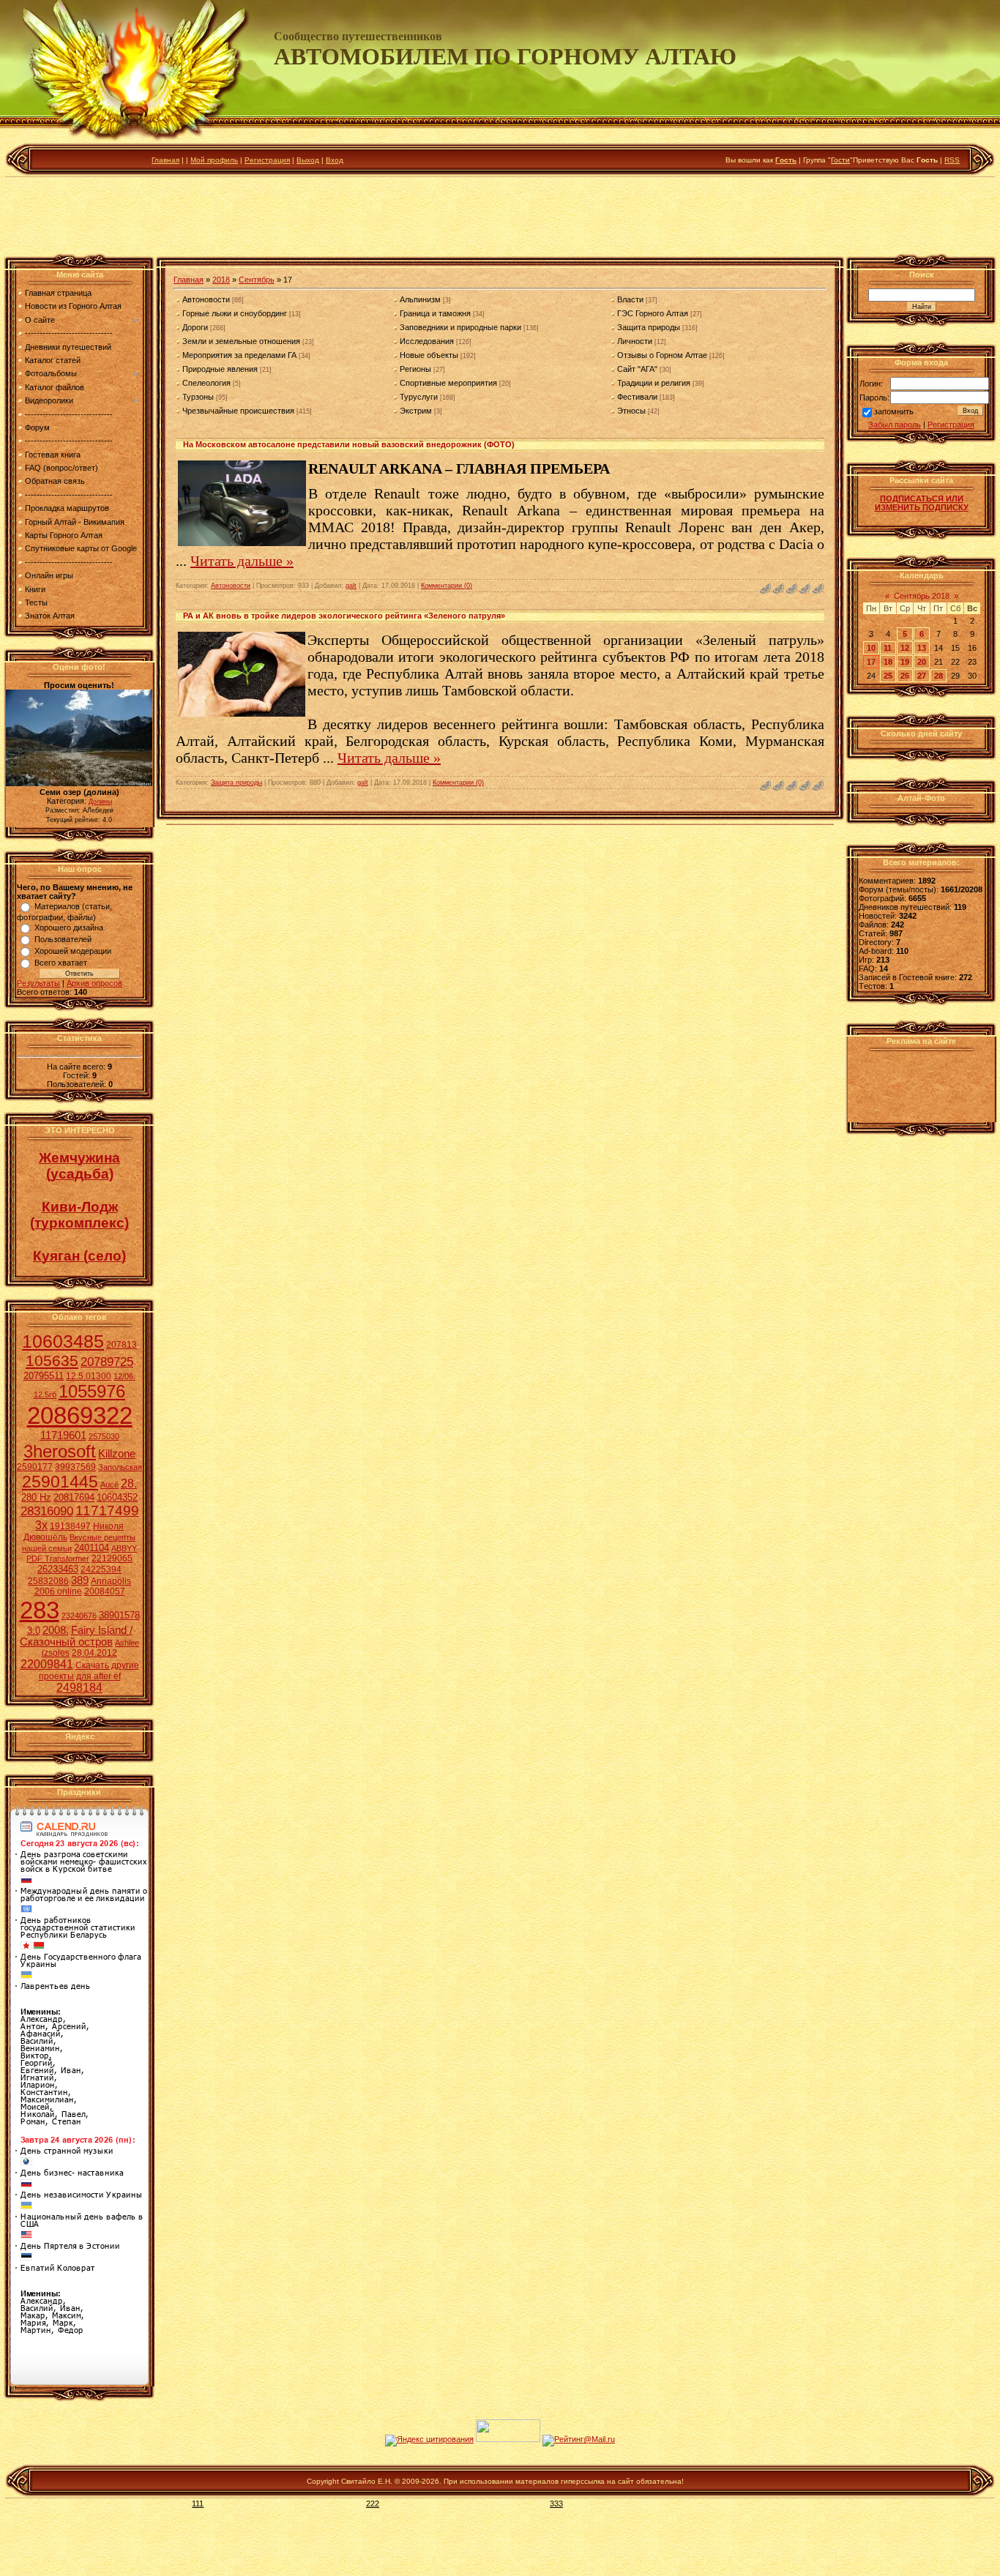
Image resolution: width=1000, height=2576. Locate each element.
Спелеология (206, 383)
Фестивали (637, 397)
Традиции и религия (654, 383)
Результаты (38, 983)
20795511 (44, 1376)
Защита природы (649, 327)
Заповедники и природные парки (460, 327)
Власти (630, 299)
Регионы (415, 369)
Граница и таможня (435, 313)
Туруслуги (419, 397)
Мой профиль (214, 160)
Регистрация (267, 160)
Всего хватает (61, 963)
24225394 (101, 1569)
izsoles (56, 1653)
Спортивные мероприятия (448, 383)
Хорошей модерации (73, 951)
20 (922, 662)
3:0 (34, 1631)
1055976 (92, 1391)
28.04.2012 (94, 1653)
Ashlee (127, 1643)
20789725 (107, 1362)
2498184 (79, 1688)
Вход (335, 160)
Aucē (109, 1485)
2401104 (92, 1548)
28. (129, 1483)
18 (888, 662)
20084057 (105, 1591)
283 (40, 1610)
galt (351, 586)
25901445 (60, 1482)
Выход (308, 160)
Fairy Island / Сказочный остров (76, 1636)
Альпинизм (420, 299)
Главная (165, 160)
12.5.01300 (89, 1376)
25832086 (48, 1581)
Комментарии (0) (447, 586)
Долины (100, 802)
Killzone (117, 1454)
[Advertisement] (500, 219)
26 (905, 676)
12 (905, 648)
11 (888, 648)
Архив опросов (94, 983)
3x (41, 1525)
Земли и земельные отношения (241, 341)
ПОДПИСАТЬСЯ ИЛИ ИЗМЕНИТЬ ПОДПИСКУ (922, 503)
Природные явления (220, 369)
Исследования (427, 341)
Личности (635, 341)
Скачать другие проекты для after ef (89, 1671)
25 (888, 676)
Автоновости (206, 299)
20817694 (74, 1497)
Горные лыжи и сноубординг (235, 313)
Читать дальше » (242, 561)
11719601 (63, 1436)
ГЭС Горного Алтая (653, 313)
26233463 (58, 1569)
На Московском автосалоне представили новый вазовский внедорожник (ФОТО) (349, 444)
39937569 (75, 1467)
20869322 (80, 1415)
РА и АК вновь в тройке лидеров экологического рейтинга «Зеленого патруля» (344, 616)
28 (939, 676)
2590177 (35, 1467)
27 (922, 676)
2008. (56, 1630)
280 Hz (36, 1497)
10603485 (63, 1341)
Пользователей (63, 939)
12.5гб (45, 1395)
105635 (52, 1361)
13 (922, 648)
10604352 (117, 1497)
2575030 (104, 1436)
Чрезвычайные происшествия (238, 411)
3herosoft (60, 1451)
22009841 (47, 1664)
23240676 (79, 1616)
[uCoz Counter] (508, 2439)
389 (80, 1580)
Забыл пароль (895, 425)
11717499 (107, 1511)
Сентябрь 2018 (922, 596)
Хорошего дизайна (69, 927)
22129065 (112, 1558)
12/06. (124, 1376)
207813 (122, 1345)
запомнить (894, 412)
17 (871, 662)
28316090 (47, 1511)
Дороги (195, 327)
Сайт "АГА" (637, 369)
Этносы (631, 411)
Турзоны (198, 397)
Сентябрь (257, 280)
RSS (952, 160)
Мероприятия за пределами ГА (239, 355)
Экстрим (416, 411)
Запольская (120, 1467)
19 (905, 662)
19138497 (70, 1526)
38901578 (119, 1615)
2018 (221, 280)
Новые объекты (429, 355)
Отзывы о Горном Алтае (662, 355)
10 (871, 648)
